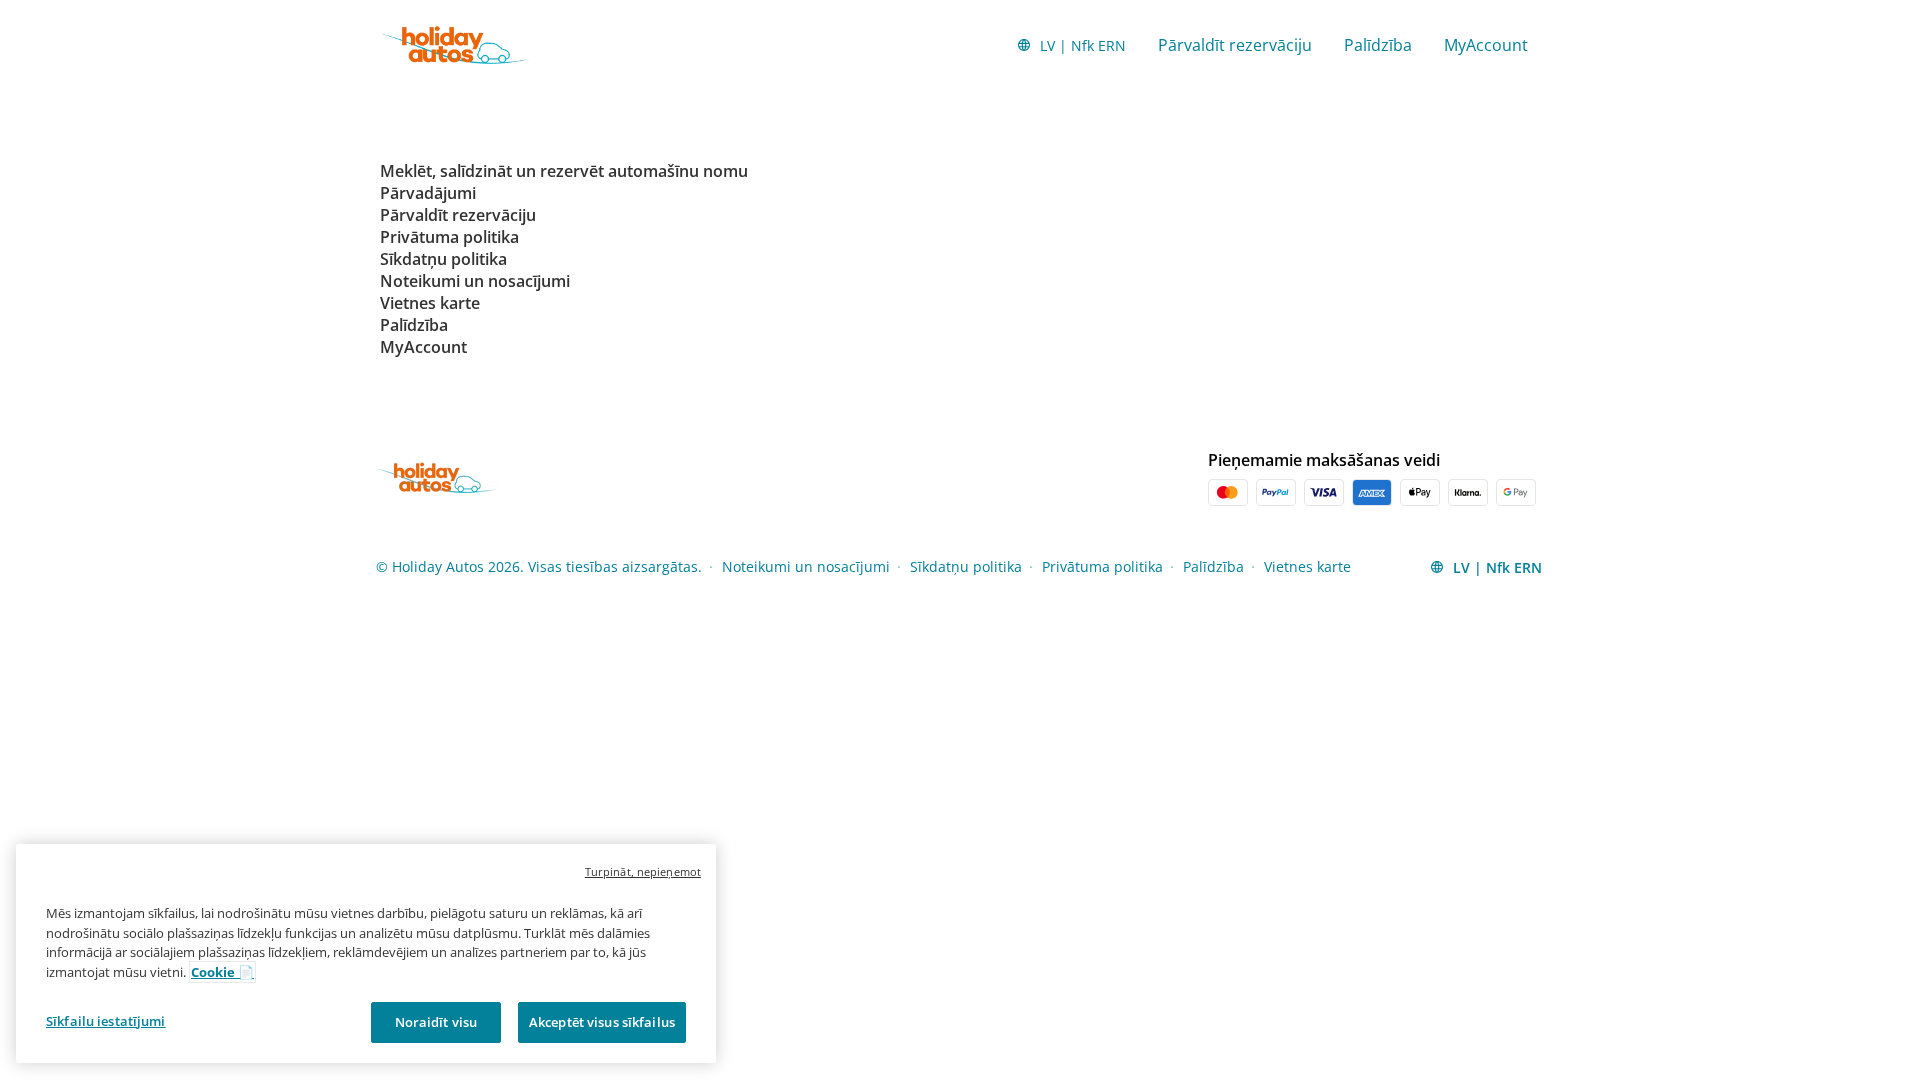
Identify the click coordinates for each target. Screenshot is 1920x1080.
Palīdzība (1378, 45)
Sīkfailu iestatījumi (106, 1021)
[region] (366, 954)
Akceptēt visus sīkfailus (602, 1022)
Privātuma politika (1102, 566)
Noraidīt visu (436, 1022)
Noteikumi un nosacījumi (806, 566)
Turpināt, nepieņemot (643, 871)
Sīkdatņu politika (966, 566)
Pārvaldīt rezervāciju (1235, 45)
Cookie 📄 (222, 972)
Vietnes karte (1307, 566)
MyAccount (1486, 45)
